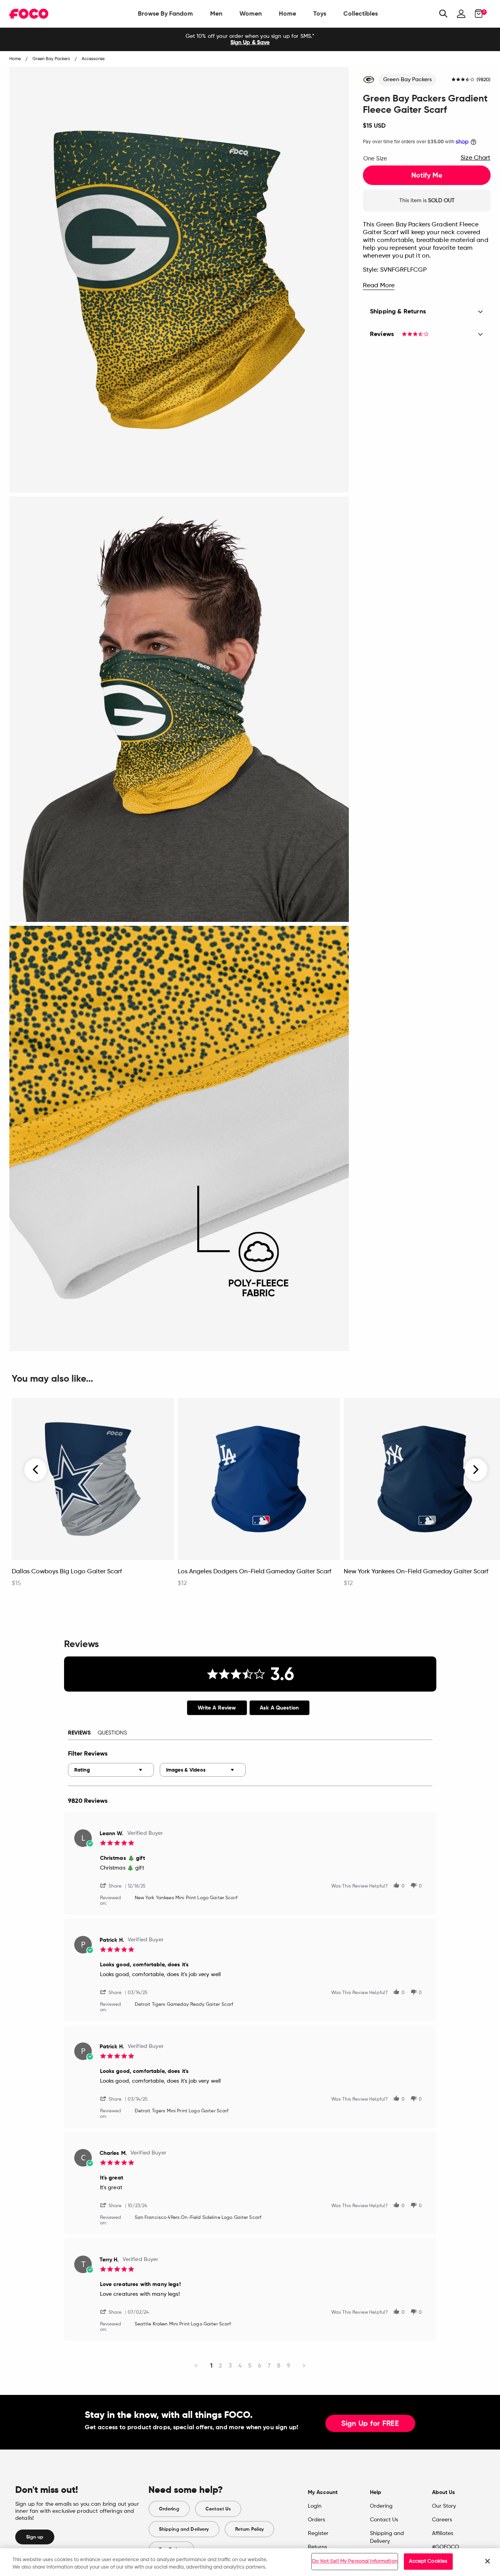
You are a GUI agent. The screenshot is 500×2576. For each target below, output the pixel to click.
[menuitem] (165, 14)
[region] (250, 2562)
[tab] (217, 1708)
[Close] (487, 2561)
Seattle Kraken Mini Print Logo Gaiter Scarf (183, 2324)
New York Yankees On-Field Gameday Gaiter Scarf (416, 1572)
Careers (442, 2520)
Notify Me (427, 175)
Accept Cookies (428, 2561)
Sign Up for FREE (370, 2424)
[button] (114, 1885)
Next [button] (476, 1469)
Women (251, 13)
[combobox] (111, 1770)
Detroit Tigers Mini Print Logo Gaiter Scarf (182, 2111)
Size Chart (475, 158)
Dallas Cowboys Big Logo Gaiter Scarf (67, 1572)
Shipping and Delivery (184, 2529)
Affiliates (443, 2533)
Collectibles (361, 13)
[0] (476, 14)
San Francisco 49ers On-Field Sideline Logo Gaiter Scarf (198, 2218)
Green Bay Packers (407, 80)
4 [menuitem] (240, 2365)
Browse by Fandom (165, 13)
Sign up (35, 2537)
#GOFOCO (446, 2547)
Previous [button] (36, 1469)
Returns (317, 2547)
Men (216, 13)
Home (287, 13)
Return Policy (250, 2529)
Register (318, 2533)
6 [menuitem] (260, 2365)
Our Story (444, 2506)
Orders (316, 2520)
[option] (250, 39)
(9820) (484, 80)
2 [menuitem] (221, 2365)
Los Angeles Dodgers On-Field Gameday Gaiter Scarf (254, 1572)
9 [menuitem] (288, 2365)
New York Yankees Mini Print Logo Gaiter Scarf (186, 1898)
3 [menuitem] (230, 2365)
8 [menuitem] (279, 2365)
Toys (320, 13)
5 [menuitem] (250, 2365)
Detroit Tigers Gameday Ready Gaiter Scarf (184, 2005)
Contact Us (218, 2509)
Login (315, 2506)
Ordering (169, 2509)
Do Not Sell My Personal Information (355, 2561)
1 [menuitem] (211, 2365)
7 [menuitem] (269, 2365)
